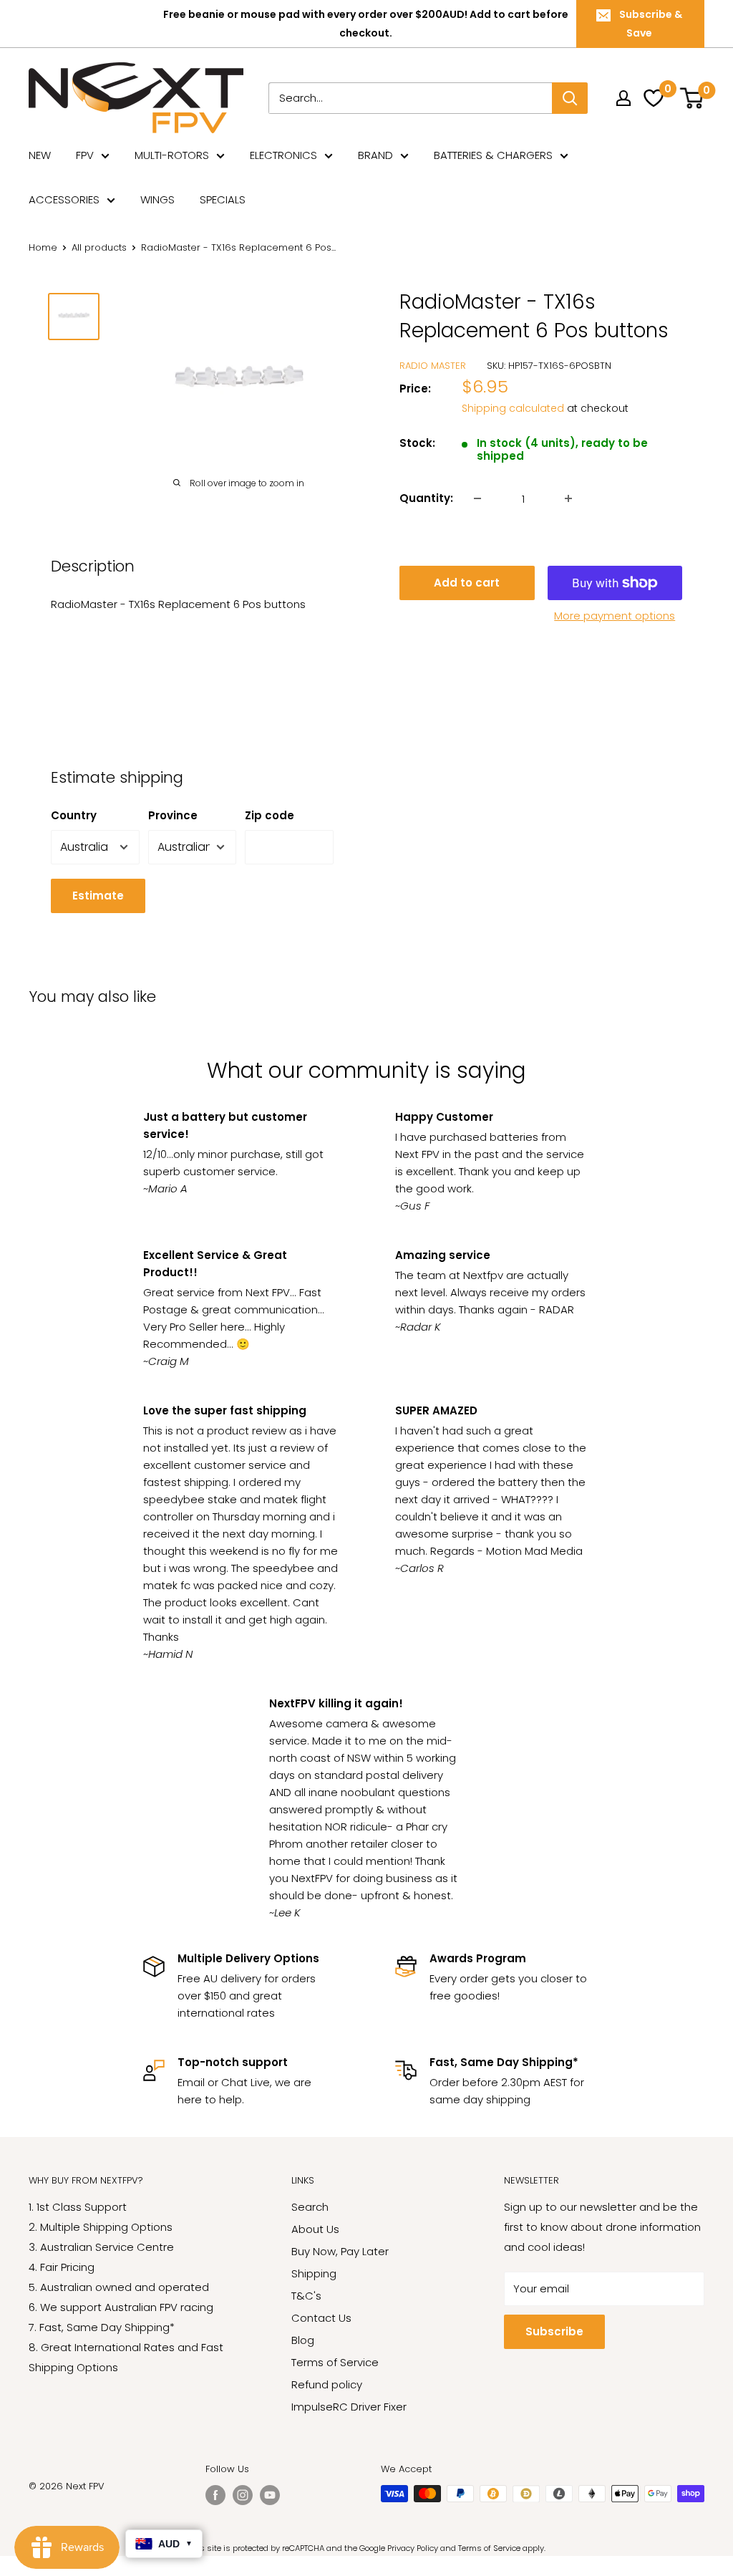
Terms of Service (335, 2362)
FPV (85, 155)
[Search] (570, 98)
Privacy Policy (413, 2548)
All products (99, 247)
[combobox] (410, 98)
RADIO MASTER (433, 366)
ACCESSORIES (64, 199)
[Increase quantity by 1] (568, 498)
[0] (693, 98)
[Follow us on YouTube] (270, 2495)
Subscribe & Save (651, 24)
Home (43, 247)
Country (74, 815)
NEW (40, 155)
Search (310, 2207)
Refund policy (327, 2384)
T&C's (306, 2296)
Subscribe (554, 2331)
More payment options (615, 616)
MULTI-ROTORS (172, 155)
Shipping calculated (513, 408)
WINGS (157, 199)
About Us (315, 2229)
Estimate (98, 896)
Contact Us (321, 2318)
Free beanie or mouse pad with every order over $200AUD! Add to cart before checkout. (366, 24)
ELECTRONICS (283, 155)
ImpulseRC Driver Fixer (349, 2407)
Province (173, 815)
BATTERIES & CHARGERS (493, 155)
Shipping (314, 2273)
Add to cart (467, 583)
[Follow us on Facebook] (215, 2495)
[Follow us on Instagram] (243, 2495)
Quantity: (426, 498)
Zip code (270, 815)
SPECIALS (223, 199)
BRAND (375, 155)
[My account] (623, 98)
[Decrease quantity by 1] (477, 498)
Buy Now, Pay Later (340, 2251)
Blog (303, 2340)
